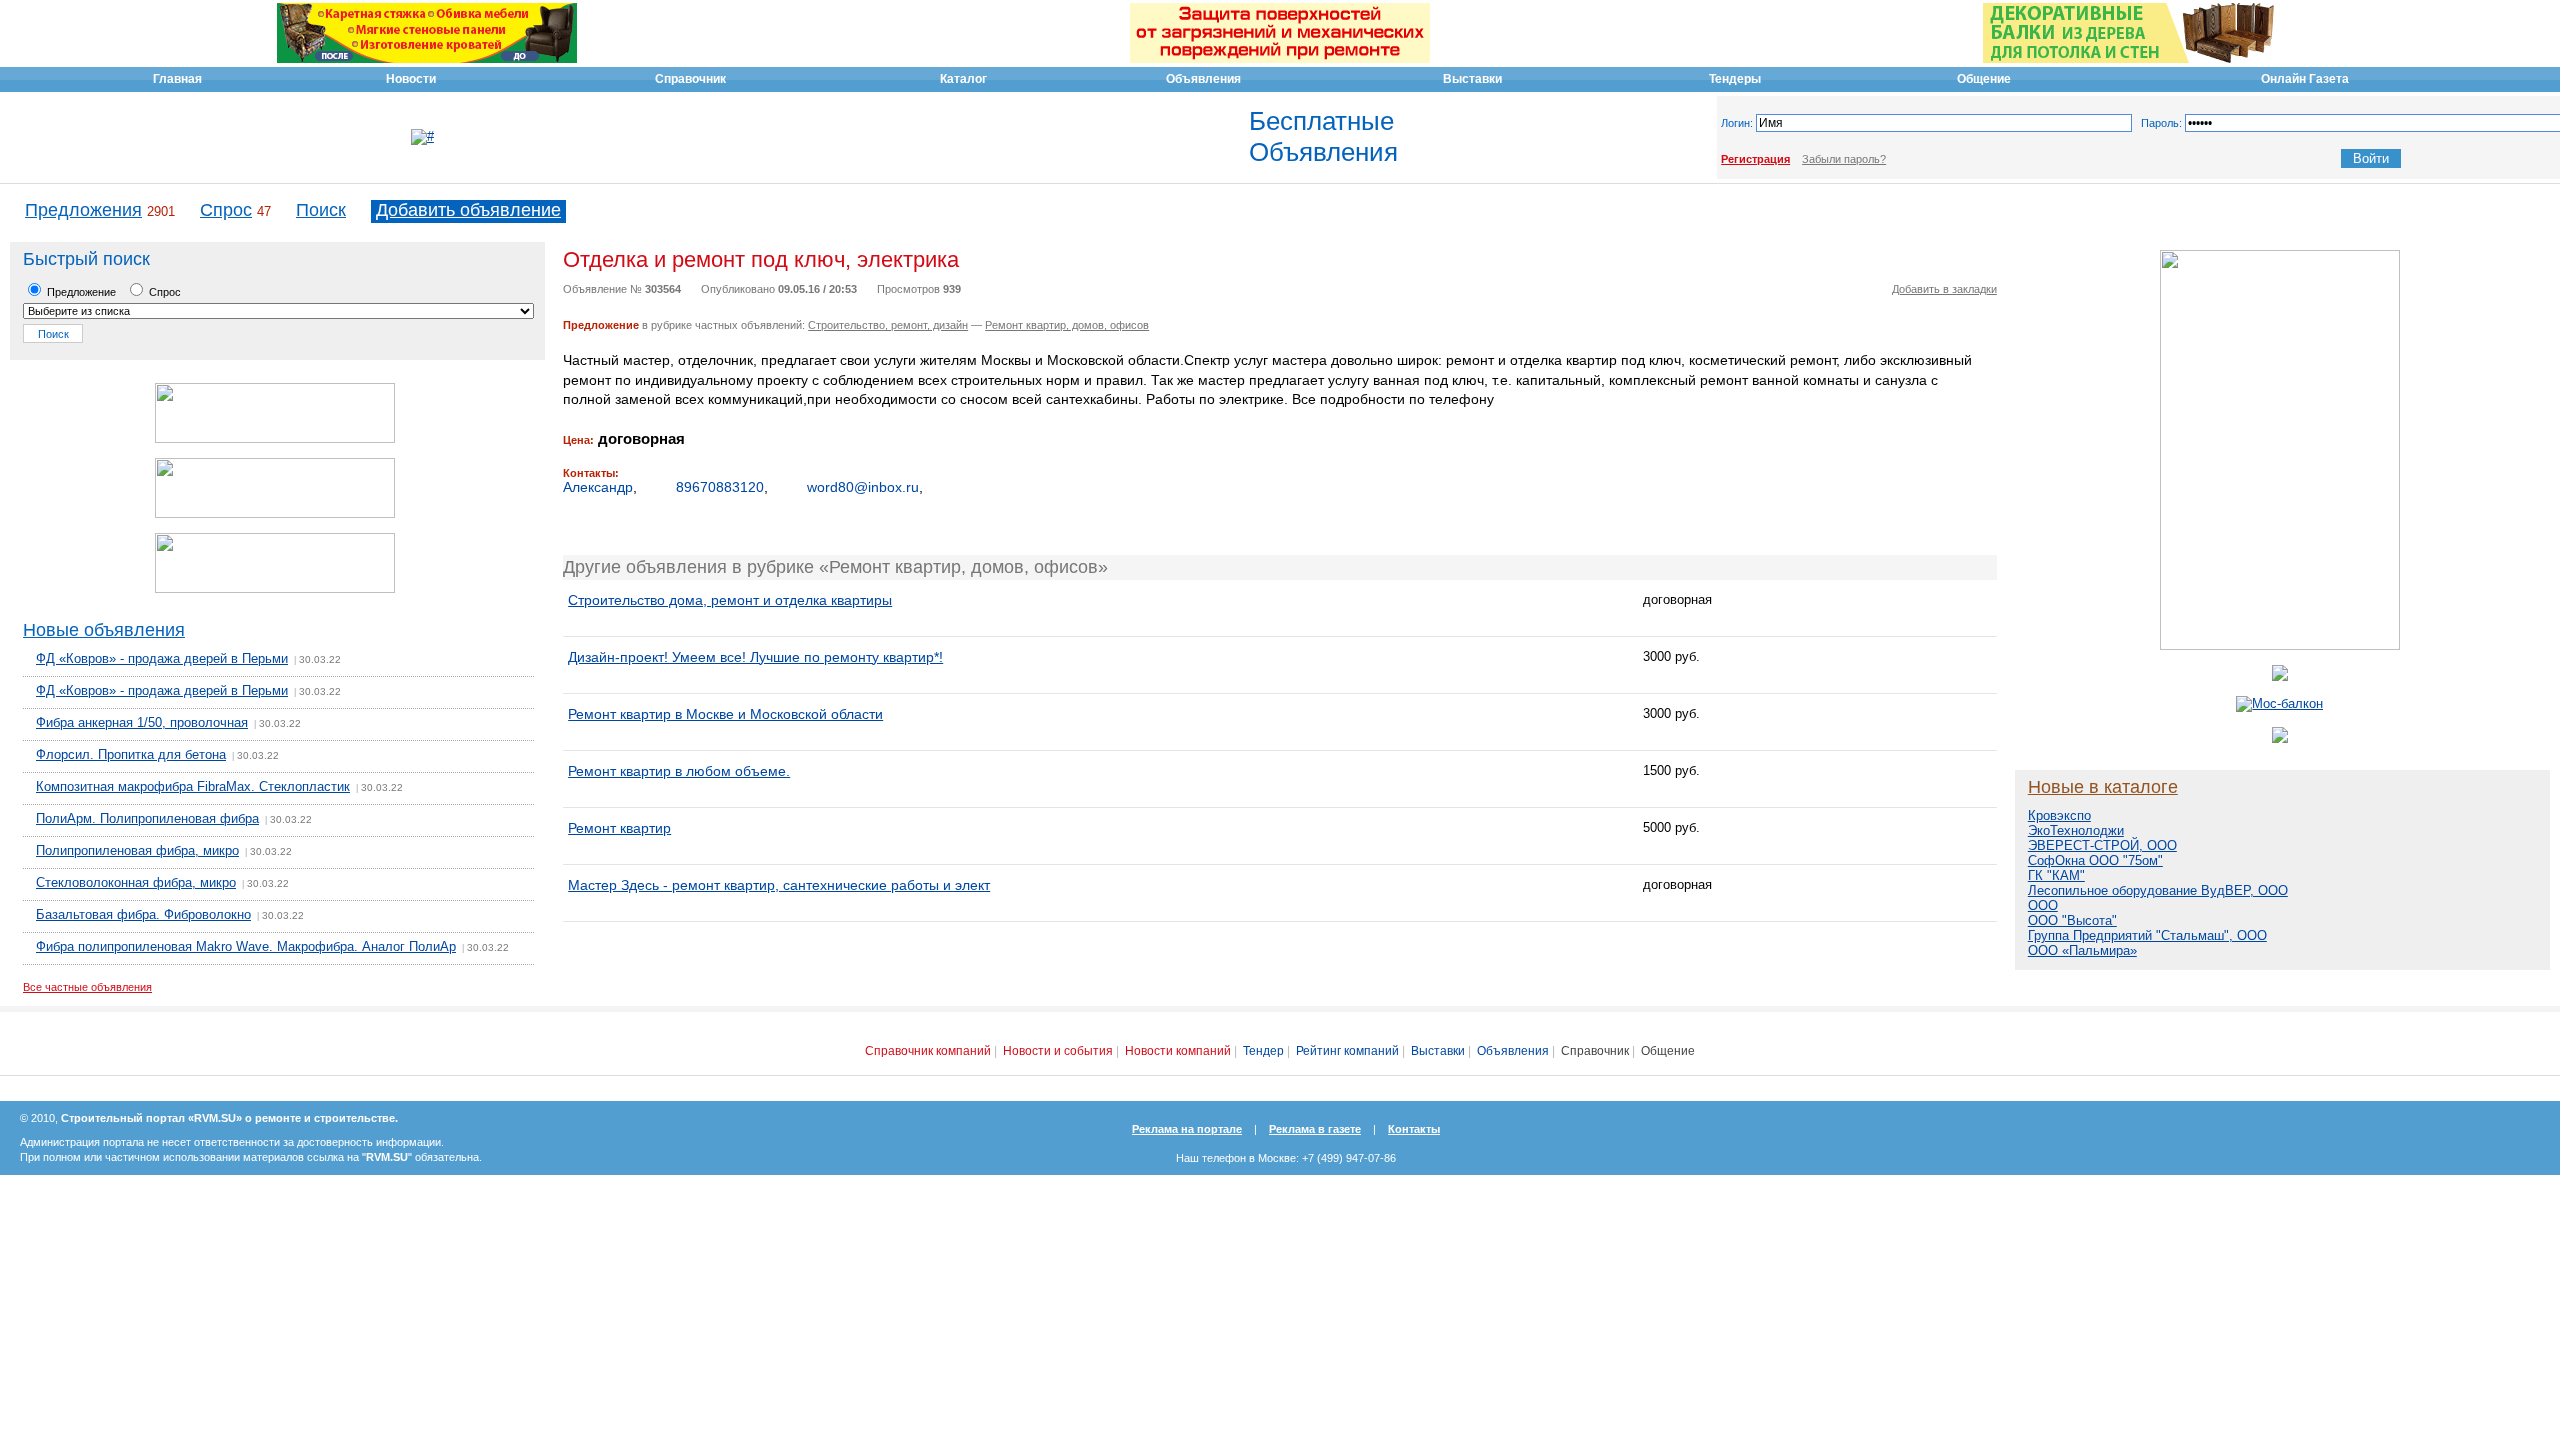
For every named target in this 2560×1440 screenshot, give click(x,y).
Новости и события (1058, 1051)
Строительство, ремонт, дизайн (888, 325)
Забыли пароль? (1844, 159)
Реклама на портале (1187, 1129)
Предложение (80, 292)
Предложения (83, 210)
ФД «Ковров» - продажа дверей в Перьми (162, 658)
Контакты (1414, 1129)
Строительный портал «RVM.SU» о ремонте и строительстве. (229, 1118)
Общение (1668, 1051)
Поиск (321, 210)
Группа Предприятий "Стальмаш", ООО (2147, 935)
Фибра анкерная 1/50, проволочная (142, 722)
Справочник (1595, 1051)
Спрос (226, 210)
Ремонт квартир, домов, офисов (1067, 325)
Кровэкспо (2059, 815)
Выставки (1438, 1051)
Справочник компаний (928, 1051)
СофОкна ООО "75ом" (2095, 860)
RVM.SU (387, 1157)
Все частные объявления (87, 987)
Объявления (1513, 1051)
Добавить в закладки (1944, 289)
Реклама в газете (1315, 1129)
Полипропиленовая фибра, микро (137, 850)
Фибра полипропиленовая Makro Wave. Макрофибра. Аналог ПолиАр (246, 946)
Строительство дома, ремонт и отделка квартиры (730, 600)
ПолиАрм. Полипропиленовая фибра (147, 818)
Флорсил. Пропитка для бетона (131, 754)
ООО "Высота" (2072, 920)
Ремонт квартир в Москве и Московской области (725, 714)
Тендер (1263, 1051)
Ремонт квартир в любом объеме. (679, 771)
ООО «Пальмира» (2082, 950)
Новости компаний (1178, 1051)
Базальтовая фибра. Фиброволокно (143, 914)
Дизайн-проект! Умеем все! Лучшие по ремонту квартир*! (755, 657)
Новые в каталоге (2103, 787)
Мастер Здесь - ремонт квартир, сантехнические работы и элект (779, 885)
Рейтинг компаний (1347, 1051)
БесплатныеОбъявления (1323, 136)
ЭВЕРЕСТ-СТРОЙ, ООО (2102, 845)
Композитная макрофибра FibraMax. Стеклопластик (193, 786)
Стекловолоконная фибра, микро (136, 882)
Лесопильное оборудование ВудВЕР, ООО (2158, 890)
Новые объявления (104, 630)
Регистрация (1755, 159)
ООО (2043, 905)
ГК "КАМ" (2056, 875)
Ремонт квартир (619, 828)
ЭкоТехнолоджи (2076, 830)
